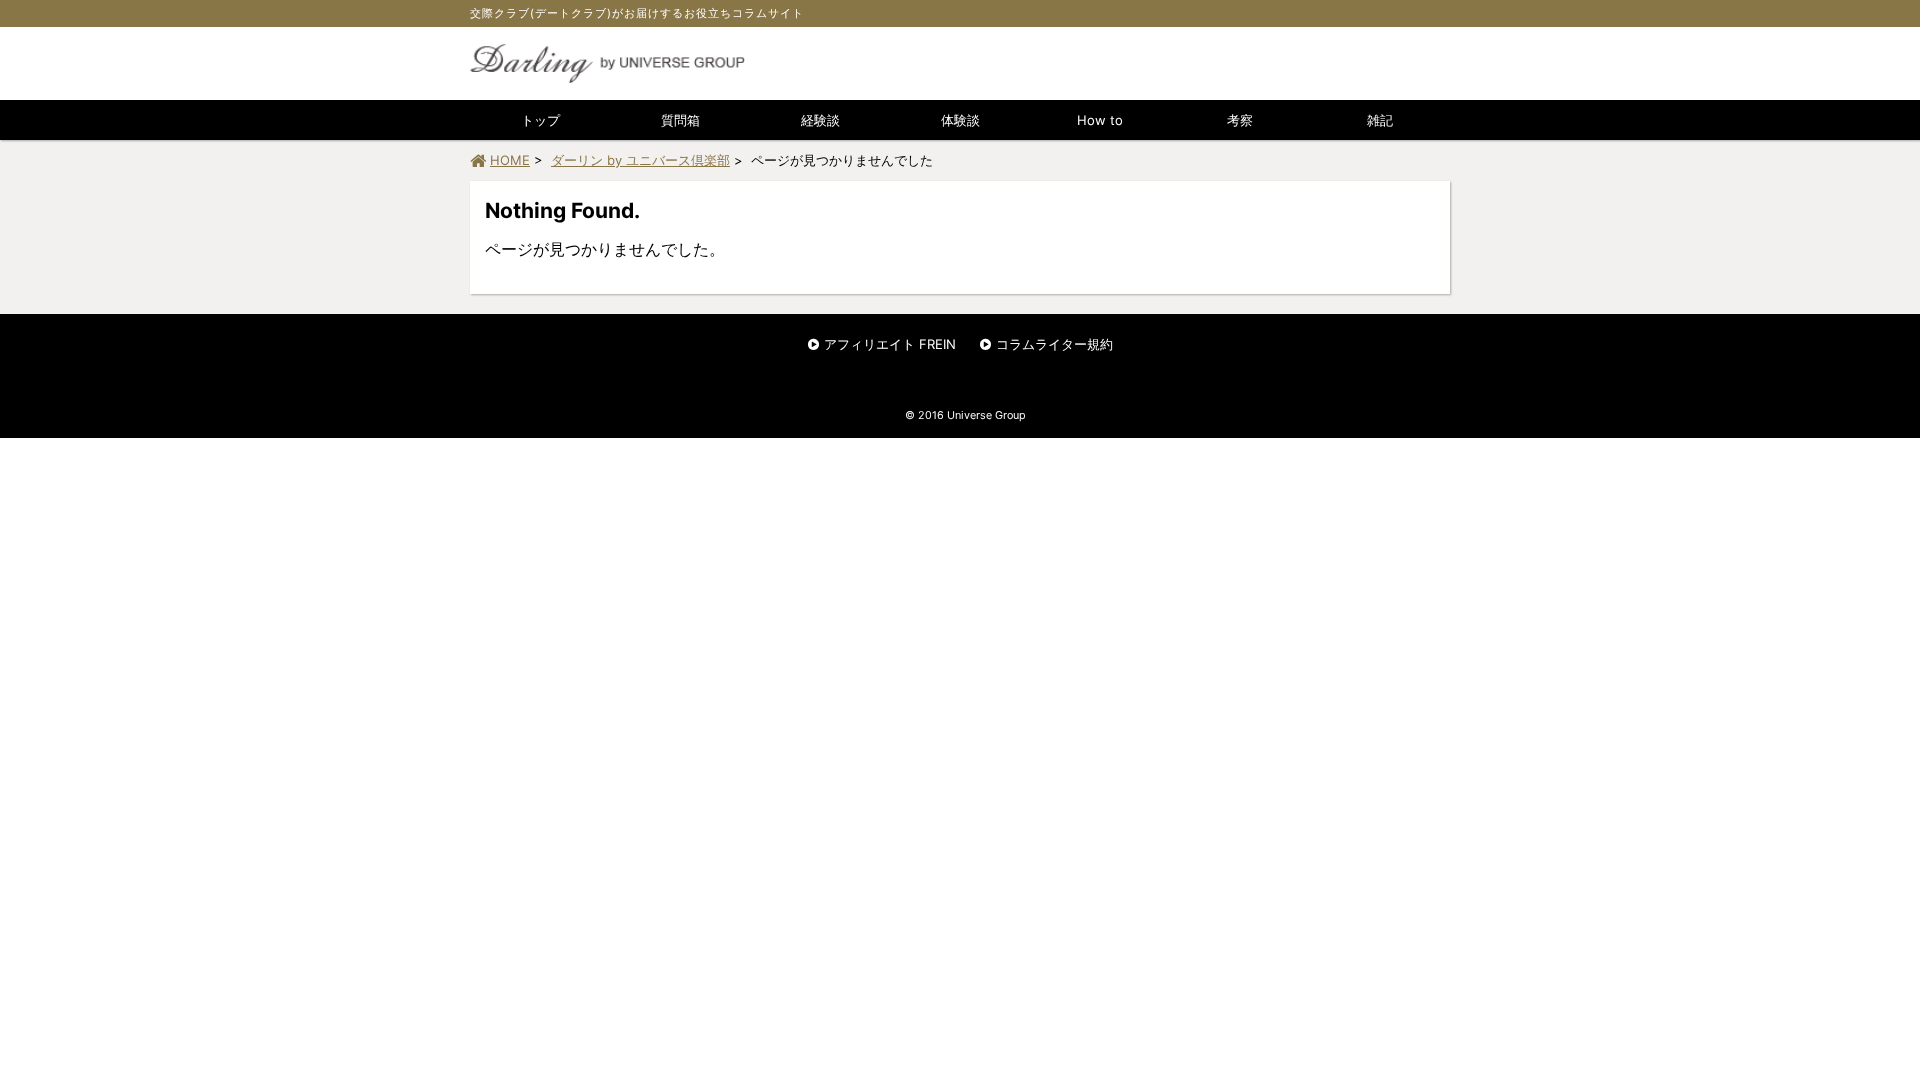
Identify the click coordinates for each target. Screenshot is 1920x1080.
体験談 (960, 120)
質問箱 (680, 120)
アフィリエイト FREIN (890, 344)
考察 (1240, 120)
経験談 (820, 120)
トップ (540, 120)
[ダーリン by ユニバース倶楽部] (607, 78)
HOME (510, 160)
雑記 (1380, 120)
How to (1100, 120)
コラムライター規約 (1054, 344)
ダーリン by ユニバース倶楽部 (640, 160)
